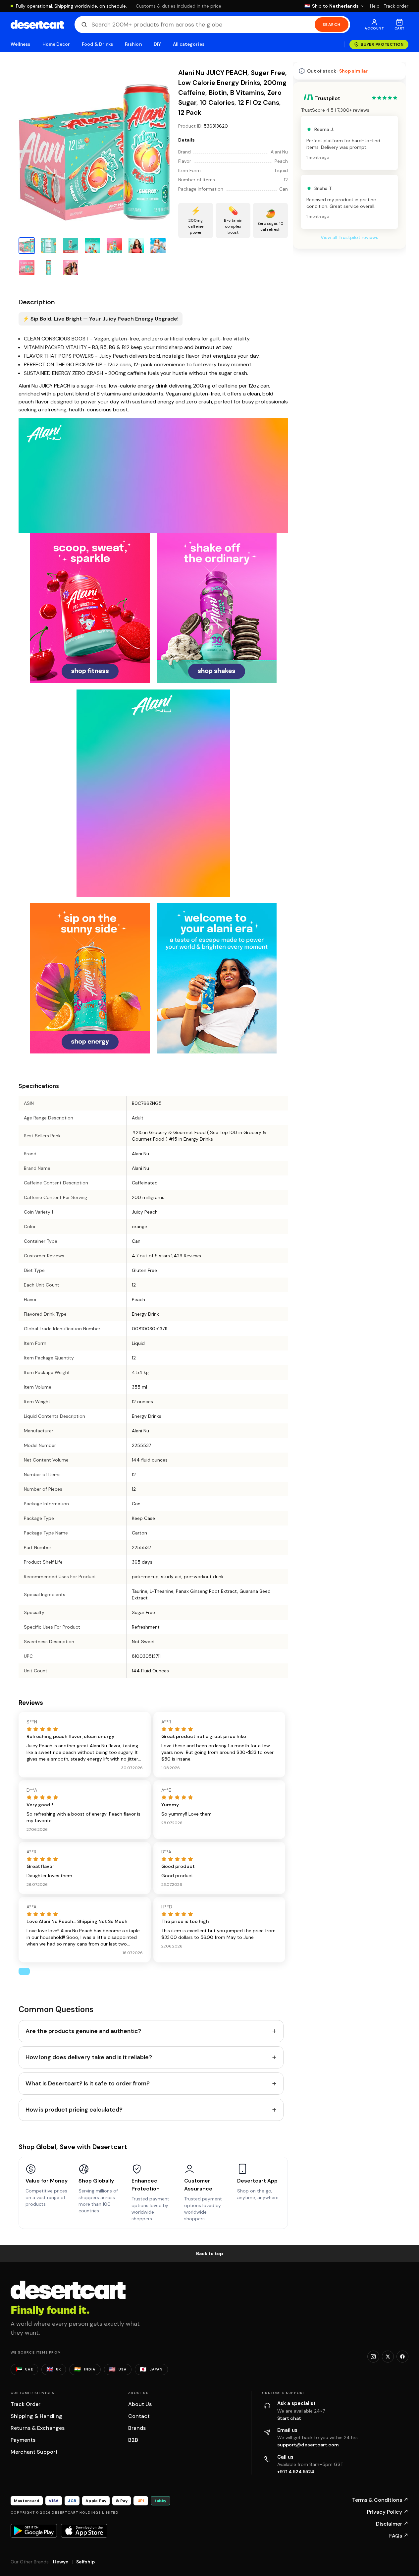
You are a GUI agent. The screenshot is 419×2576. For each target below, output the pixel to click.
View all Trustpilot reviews (349, 237)
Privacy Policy (388, 2512)
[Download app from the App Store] (84, 2531)
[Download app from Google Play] (34, 2531)
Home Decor (56, 44)
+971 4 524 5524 (296, 2472)
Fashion (133, 44)
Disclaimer (392, 2524)
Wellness (21, 44)
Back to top (210, 2253)
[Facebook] (402, 2357)
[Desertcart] (37, 25)
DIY (157, 44)
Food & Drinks (97, 44)
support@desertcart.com (308, 2445)
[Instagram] (373, 2357)
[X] (388, 2357)
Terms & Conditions (380, 2500)
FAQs (399, 2536)
